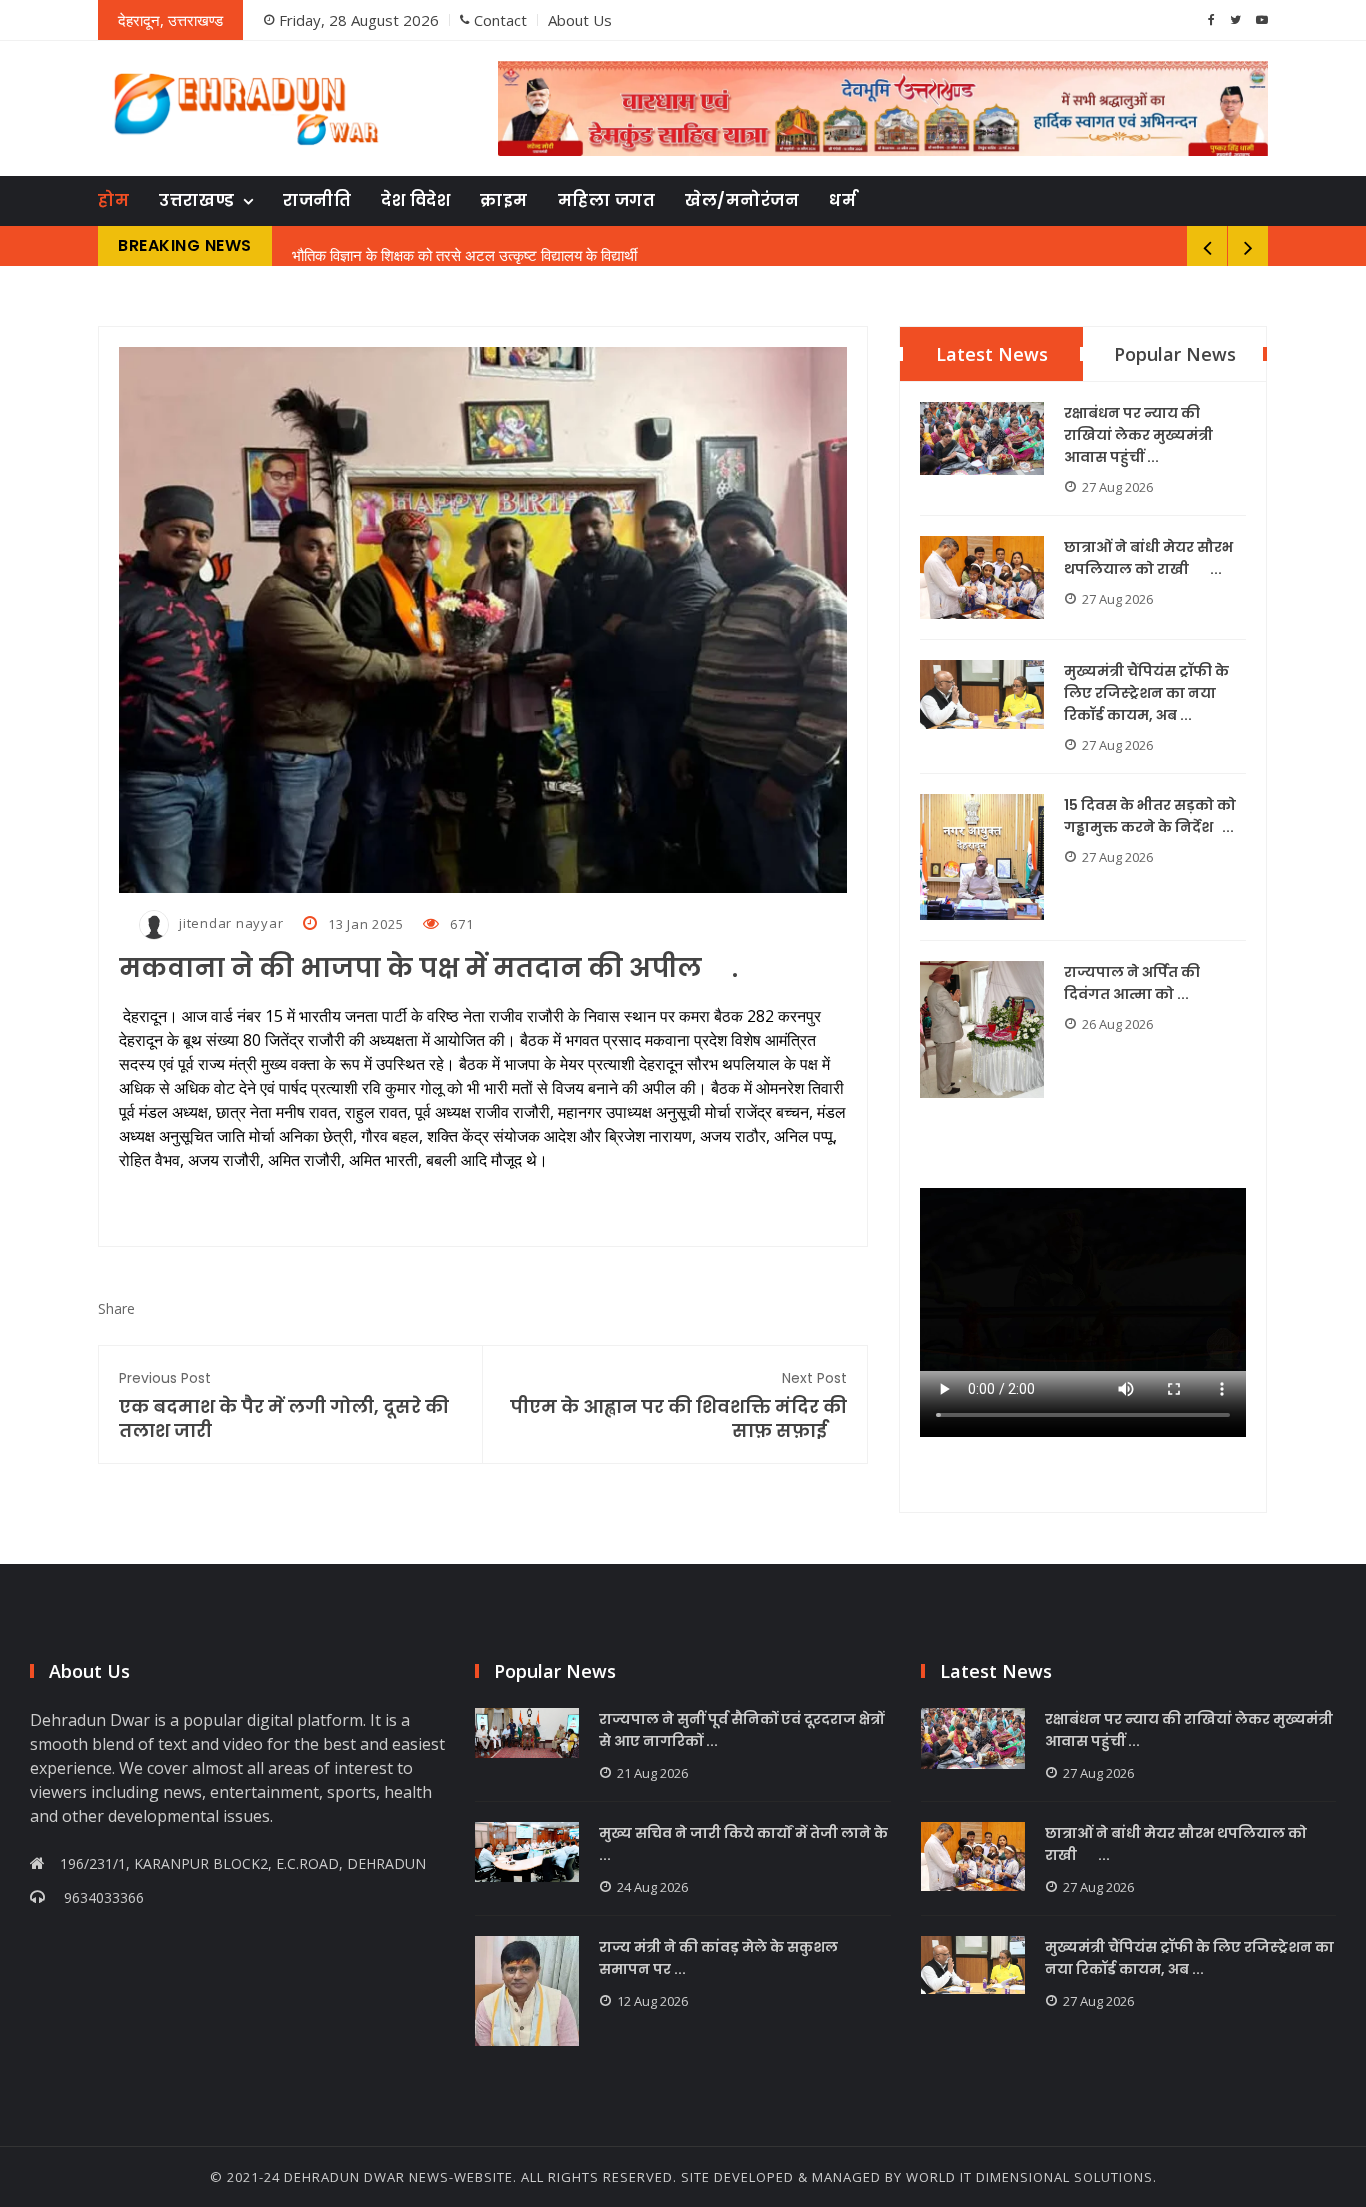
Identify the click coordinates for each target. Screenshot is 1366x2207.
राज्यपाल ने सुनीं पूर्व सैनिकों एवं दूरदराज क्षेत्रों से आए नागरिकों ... (741, 1730)
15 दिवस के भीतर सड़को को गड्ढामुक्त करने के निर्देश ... (1150, 816)
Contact (500, 20)
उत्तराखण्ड (197, 200)
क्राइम (504, 200)
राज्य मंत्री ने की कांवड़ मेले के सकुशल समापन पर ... (718, 1958)
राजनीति (317, 200)
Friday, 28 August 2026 (359, 20)
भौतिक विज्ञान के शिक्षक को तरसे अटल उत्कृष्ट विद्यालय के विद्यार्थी (464, 246)
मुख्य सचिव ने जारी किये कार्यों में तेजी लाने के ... (743, 1844)
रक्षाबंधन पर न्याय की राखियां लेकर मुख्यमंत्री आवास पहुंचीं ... (1138, 435)
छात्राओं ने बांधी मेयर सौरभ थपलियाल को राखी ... (1148, 558)
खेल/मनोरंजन (742, 200)
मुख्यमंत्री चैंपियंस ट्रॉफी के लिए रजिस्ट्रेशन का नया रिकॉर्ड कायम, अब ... (1146, 693)
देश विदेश (415, 200)
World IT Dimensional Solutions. (1031, 2177)
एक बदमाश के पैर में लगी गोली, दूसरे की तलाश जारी (284, 1405)
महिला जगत (607, 200)
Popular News (1175, 354)
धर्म (842, 200)
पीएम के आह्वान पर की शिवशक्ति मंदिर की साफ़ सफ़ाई (678, 1405)
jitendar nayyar (231, 923)
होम (113, 200)
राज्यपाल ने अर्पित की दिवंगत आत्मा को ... (1132, 983)
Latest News (992, 354)
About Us (580, 20)
